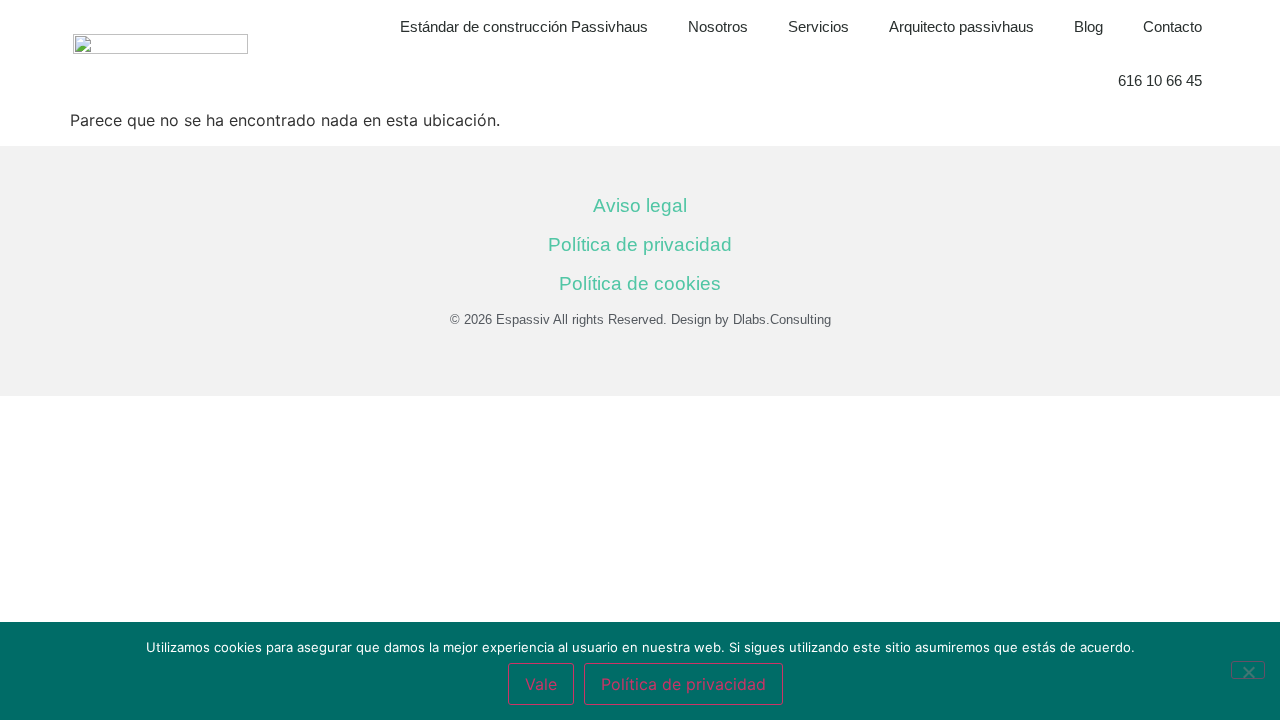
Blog (1088, 26)
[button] (1260, 54)
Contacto (1172, 26)
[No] (1248, 670)
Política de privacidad (640, 244)
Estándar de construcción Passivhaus (524, 26)
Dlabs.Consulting (782, 319)
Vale (541, 684)
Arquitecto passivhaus (961, 26)
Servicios (818, 26)
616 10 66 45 (1160, 80)
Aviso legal (640, 205)
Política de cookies (640, 283)
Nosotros (718, 26)
